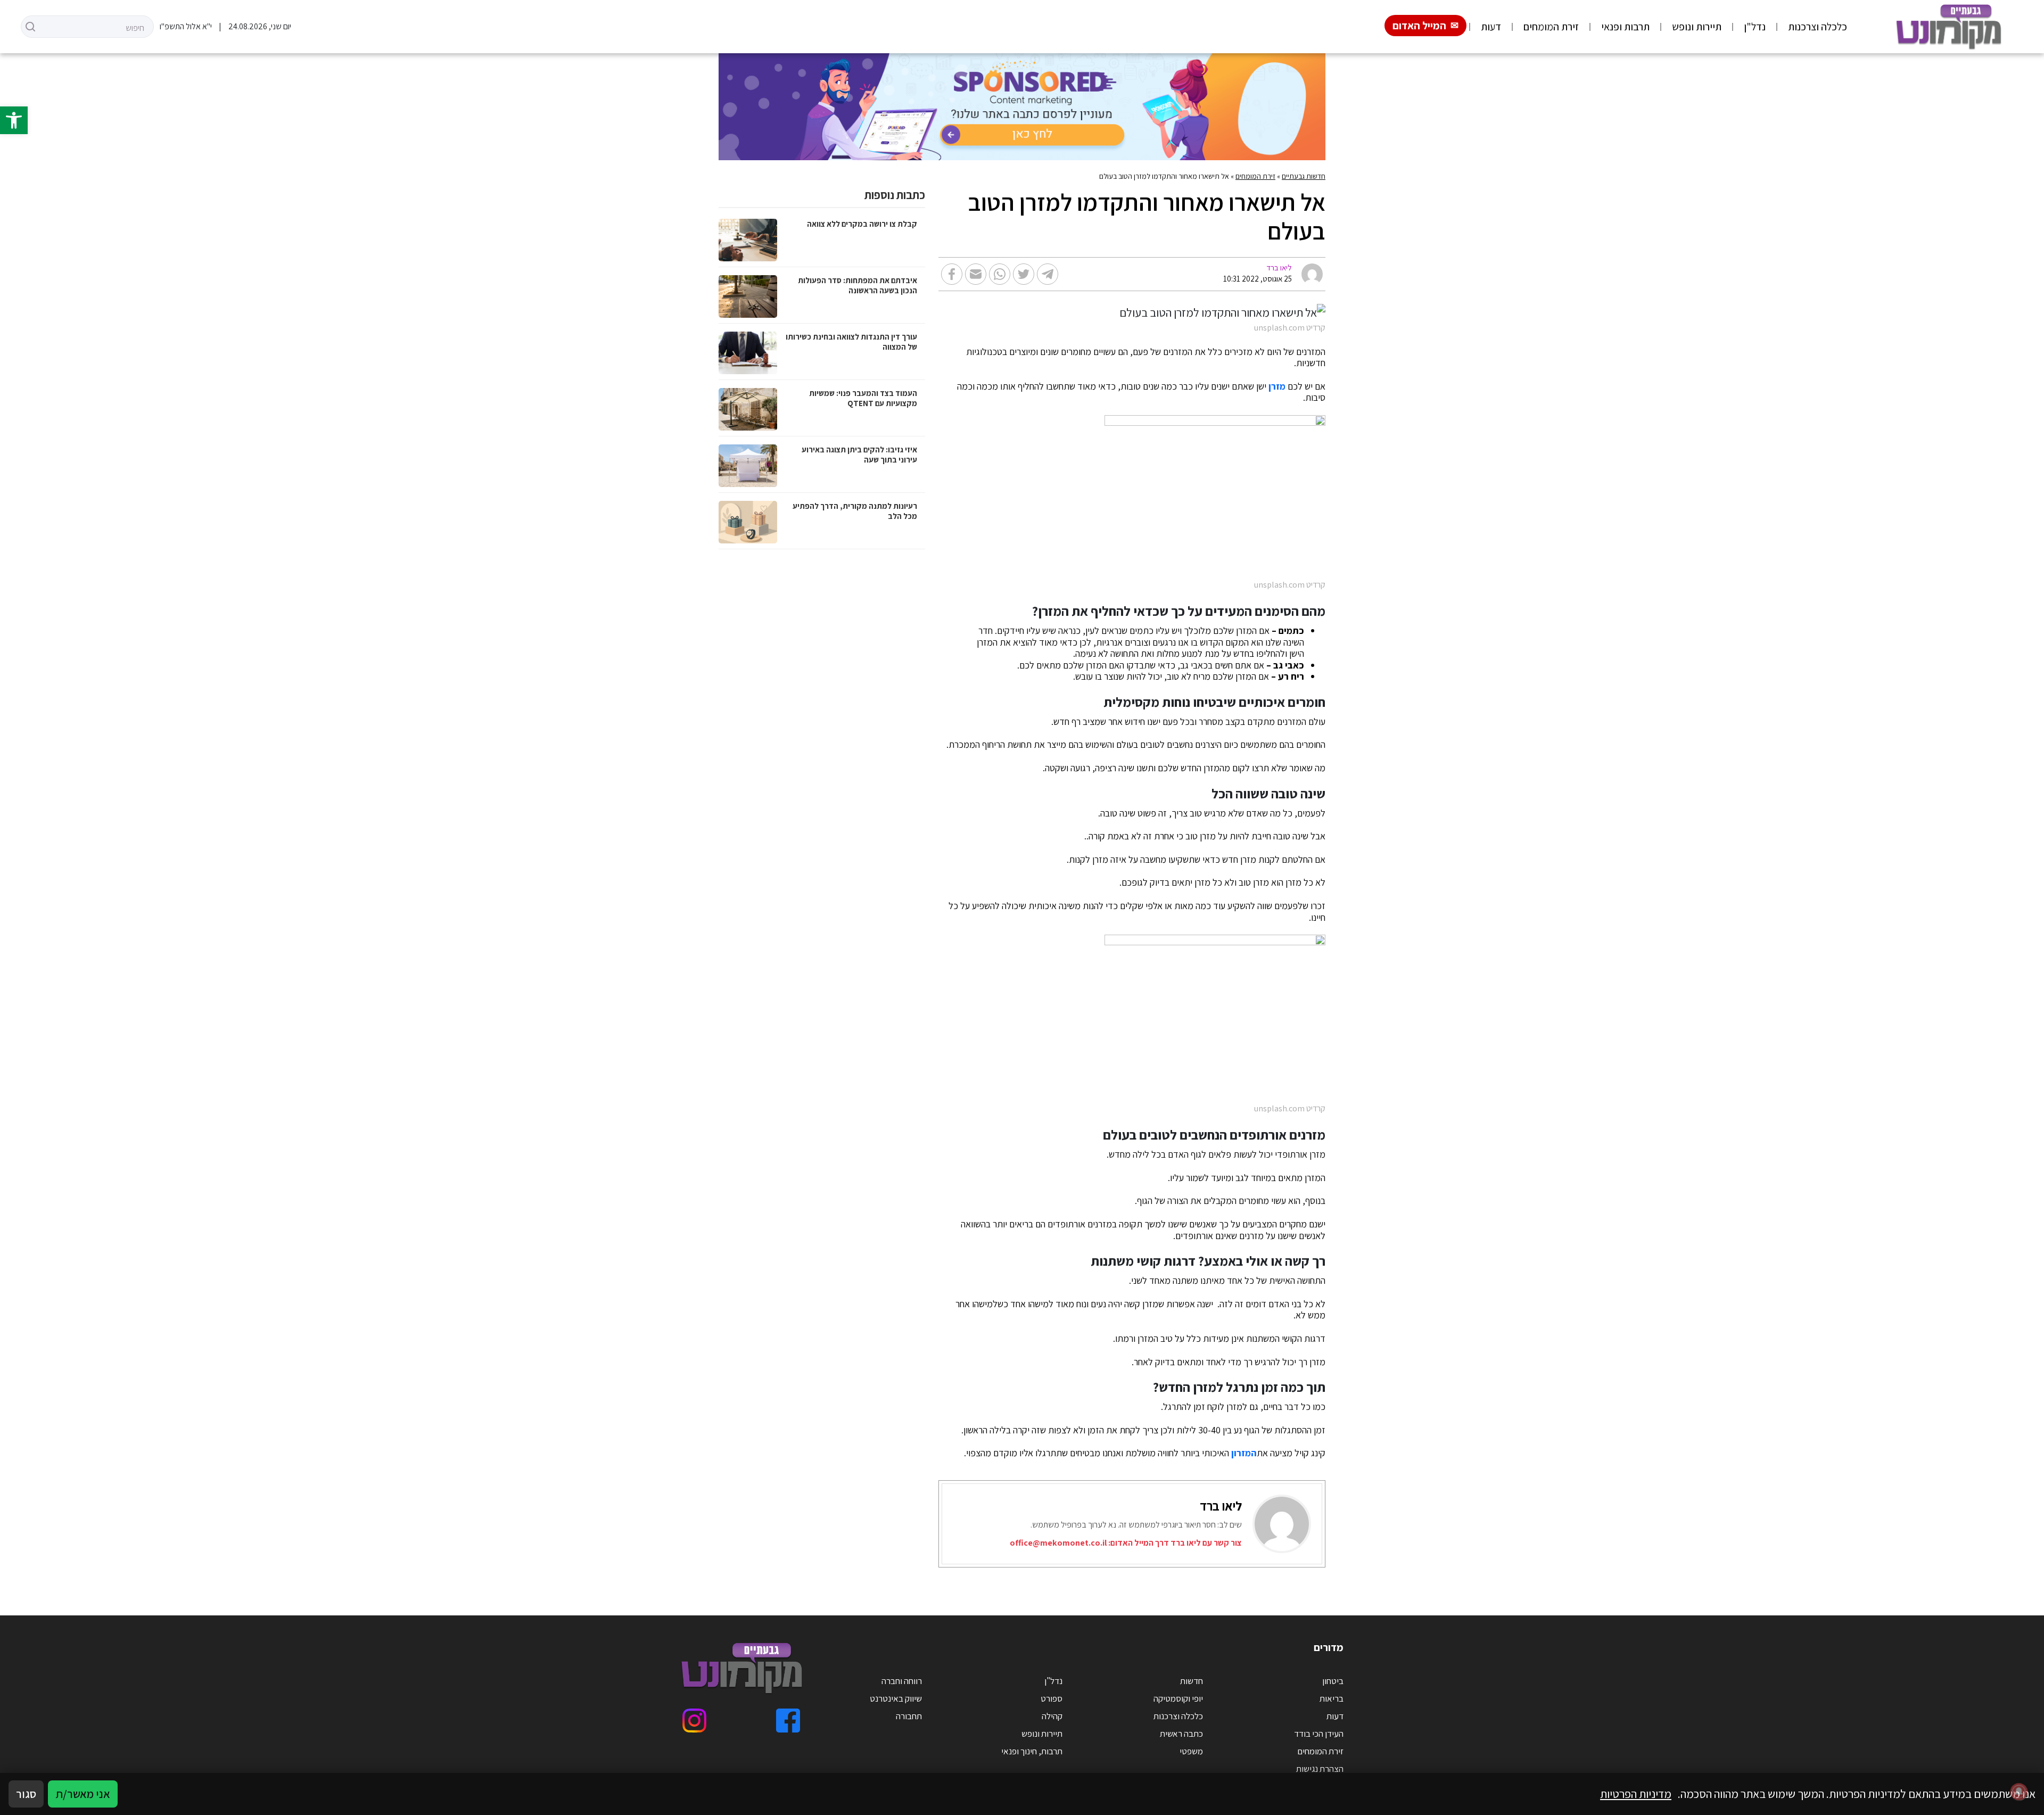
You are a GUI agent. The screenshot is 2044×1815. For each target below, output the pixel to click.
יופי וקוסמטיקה (1178, 1698)
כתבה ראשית (1181, 1734)
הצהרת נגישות (1320, 1769)
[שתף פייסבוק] (952, 274)
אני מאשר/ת (83, 1794)
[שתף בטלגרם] (1048, 274)
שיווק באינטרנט (896, 1698)
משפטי (1191, 1751)
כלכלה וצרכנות (1818, 27)
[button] (14, 120)
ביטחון (1333, 1681)
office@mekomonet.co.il (1058, 1543)
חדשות (1192, 1681)
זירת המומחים (1551, 27)
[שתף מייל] (976, 274)
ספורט (1052, 1698)
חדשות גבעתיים (1304, 176)
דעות (1491, 27)
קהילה (1052, 1716)
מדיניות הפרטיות (1636, 1794)
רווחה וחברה (902, 1681)
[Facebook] (788, 1721)
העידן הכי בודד (1319, 1734)
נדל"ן (1755, 27)
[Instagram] (694, 1721)
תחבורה (909, 1716)
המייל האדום (1419, 26)
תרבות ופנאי (1625, 27)
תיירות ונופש (1697, 27)
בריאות (1332, 1698)
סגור (26, 1794)
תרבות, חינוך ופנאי (1032, 1751)
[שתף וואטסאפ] (1000, 274)
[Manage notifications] (2019, 1792)
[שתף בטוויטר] (1024, 274)
